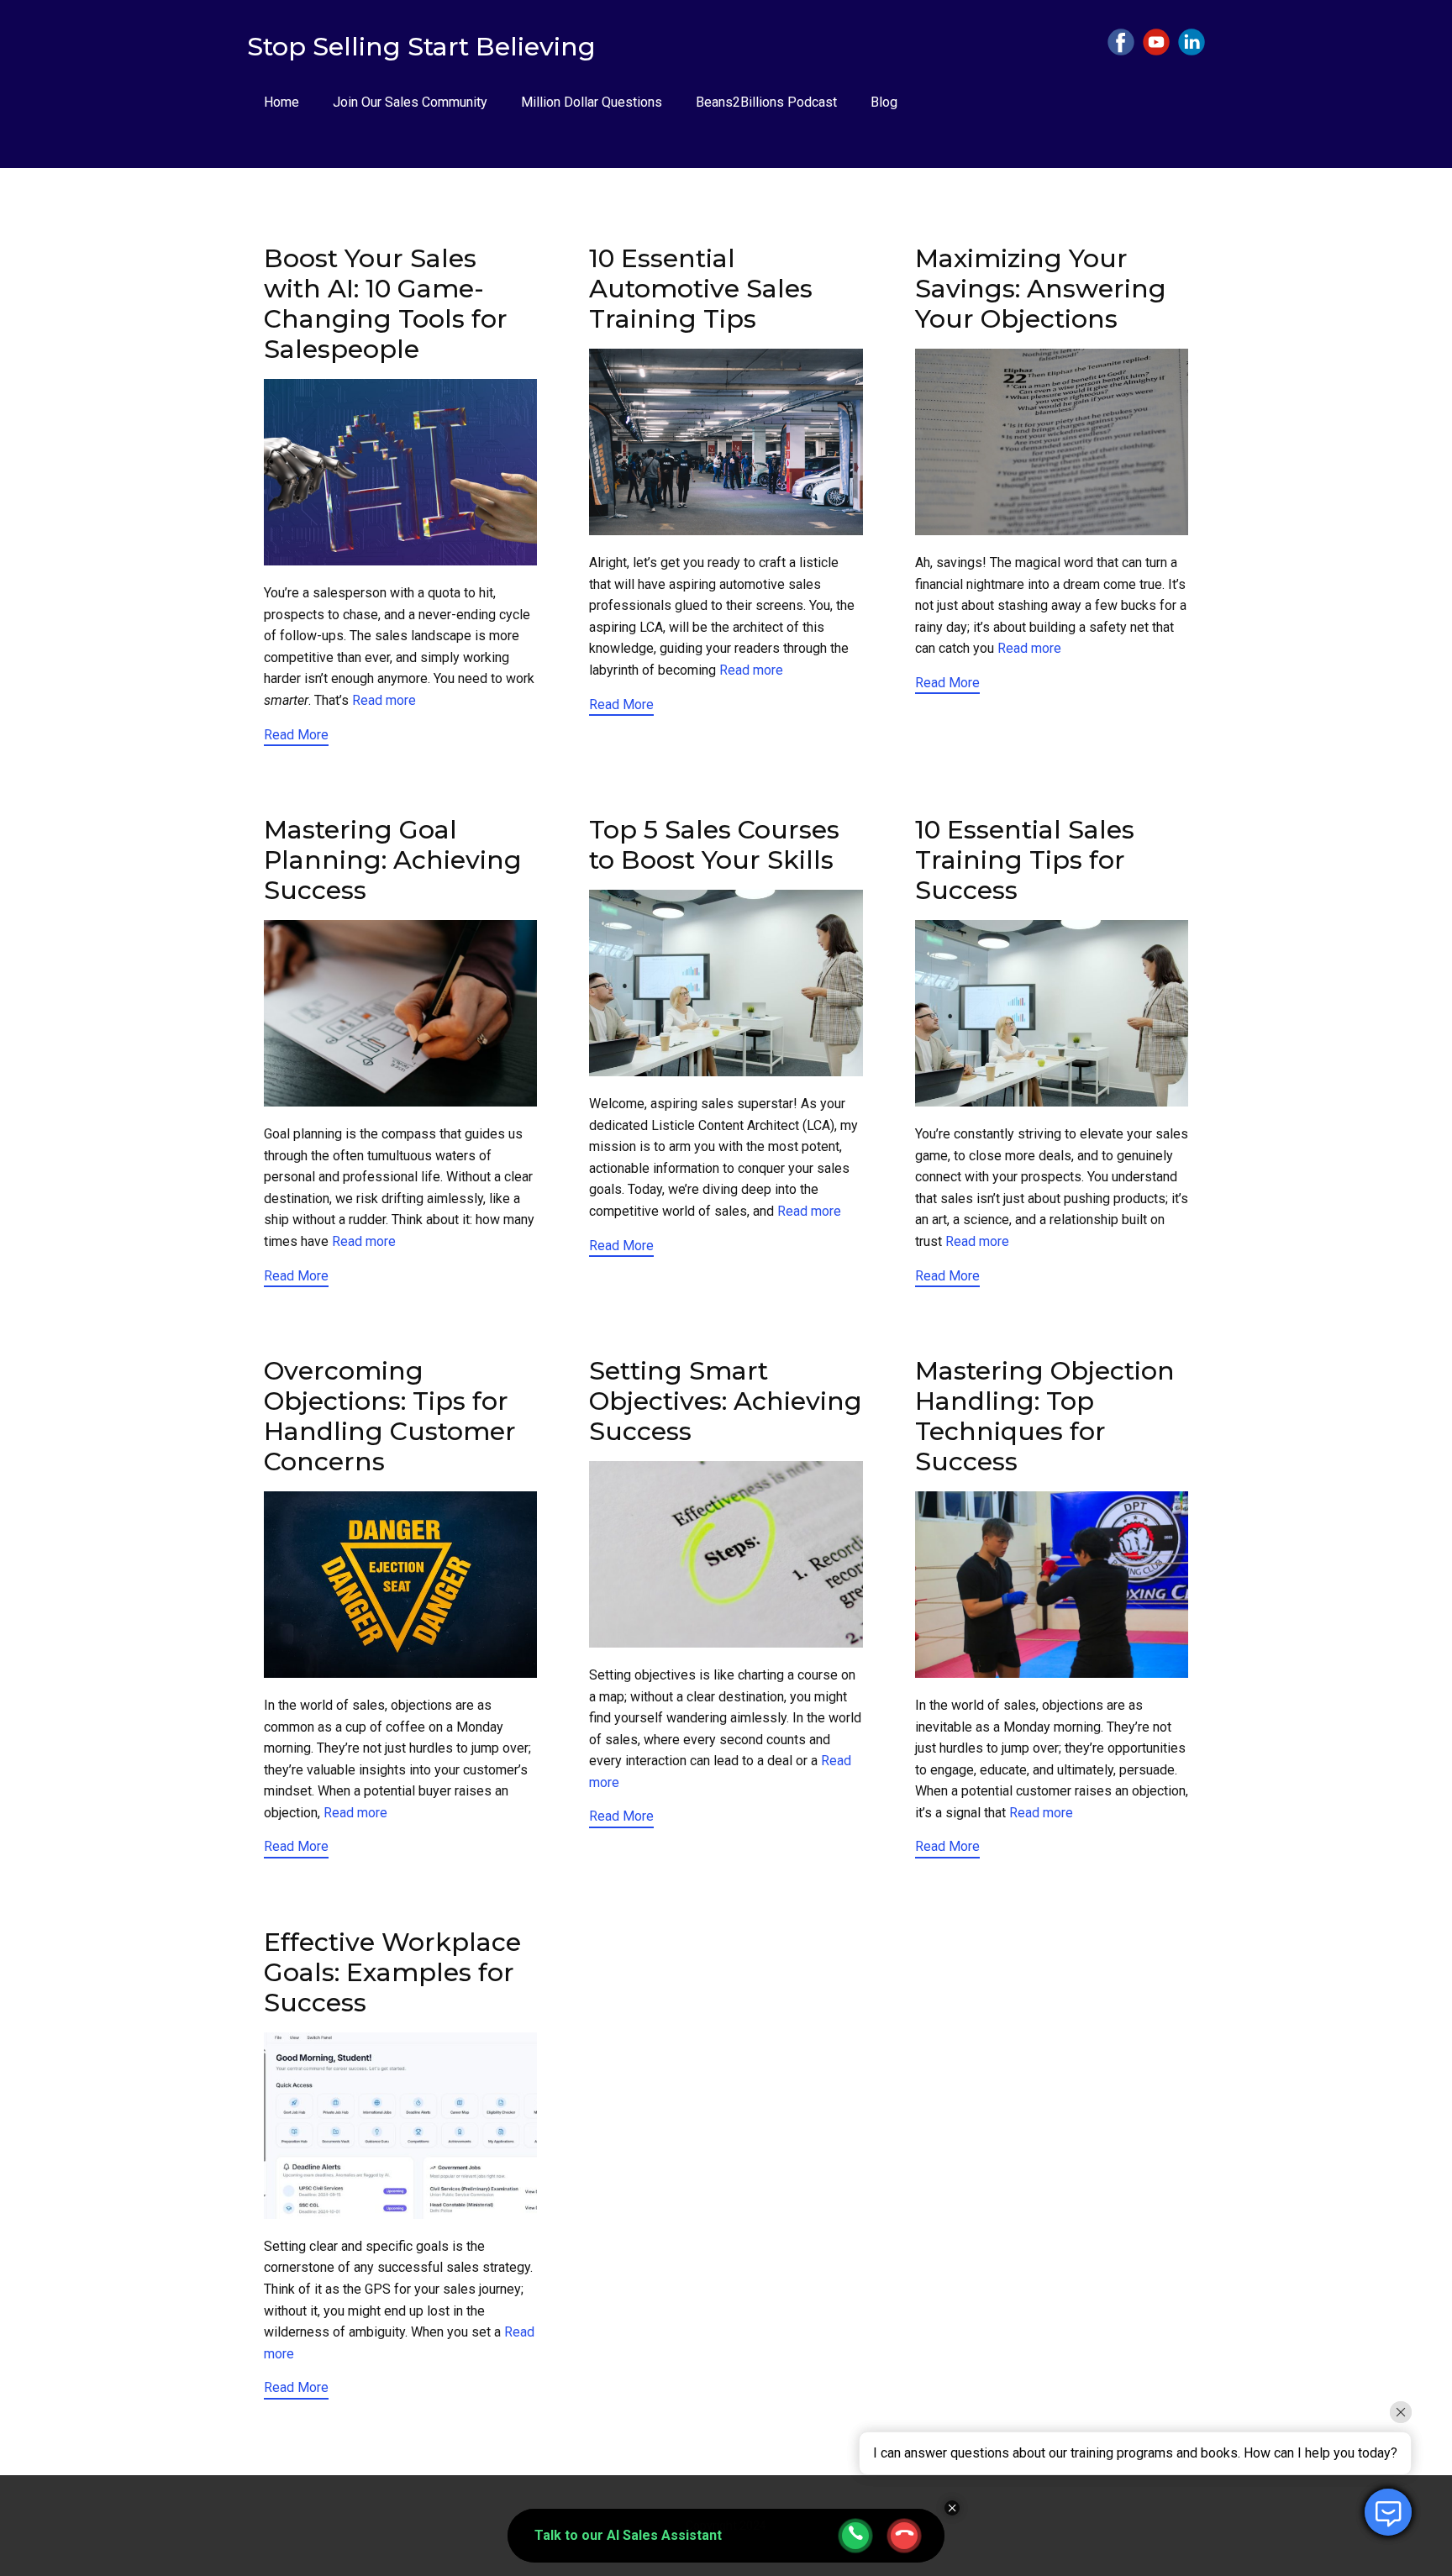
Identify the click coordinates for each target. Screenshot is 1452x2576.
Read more (384, 700)
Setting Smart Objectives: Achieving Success (726, 1401)
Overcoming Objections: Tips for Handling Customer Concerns (390, 1416)
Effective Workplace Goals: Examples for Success (392, 1972)
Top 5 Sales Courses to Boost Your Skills (714, 845)
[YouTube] (1156, 42)
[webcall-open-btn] (855, 2536)
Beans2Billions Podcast (766, 102)
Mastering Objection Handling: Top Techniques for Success (1045, 1416)
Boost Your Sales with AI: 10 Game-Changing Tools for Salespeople (386, 304)
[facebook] (1121, 42)
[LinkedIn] (1192, 42)
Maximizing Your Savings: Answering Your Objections (1041, 289)
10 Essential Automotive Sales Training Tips (701, 289)
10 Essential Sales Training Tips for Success (1025, 860)
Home (281, 102)
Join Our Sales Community (410, 102)
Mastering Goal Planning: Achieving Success (393, 860)
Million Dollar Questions (592, 102)
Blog (884, 102)
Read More (296, 735)
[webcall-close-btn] (904, 2536)
